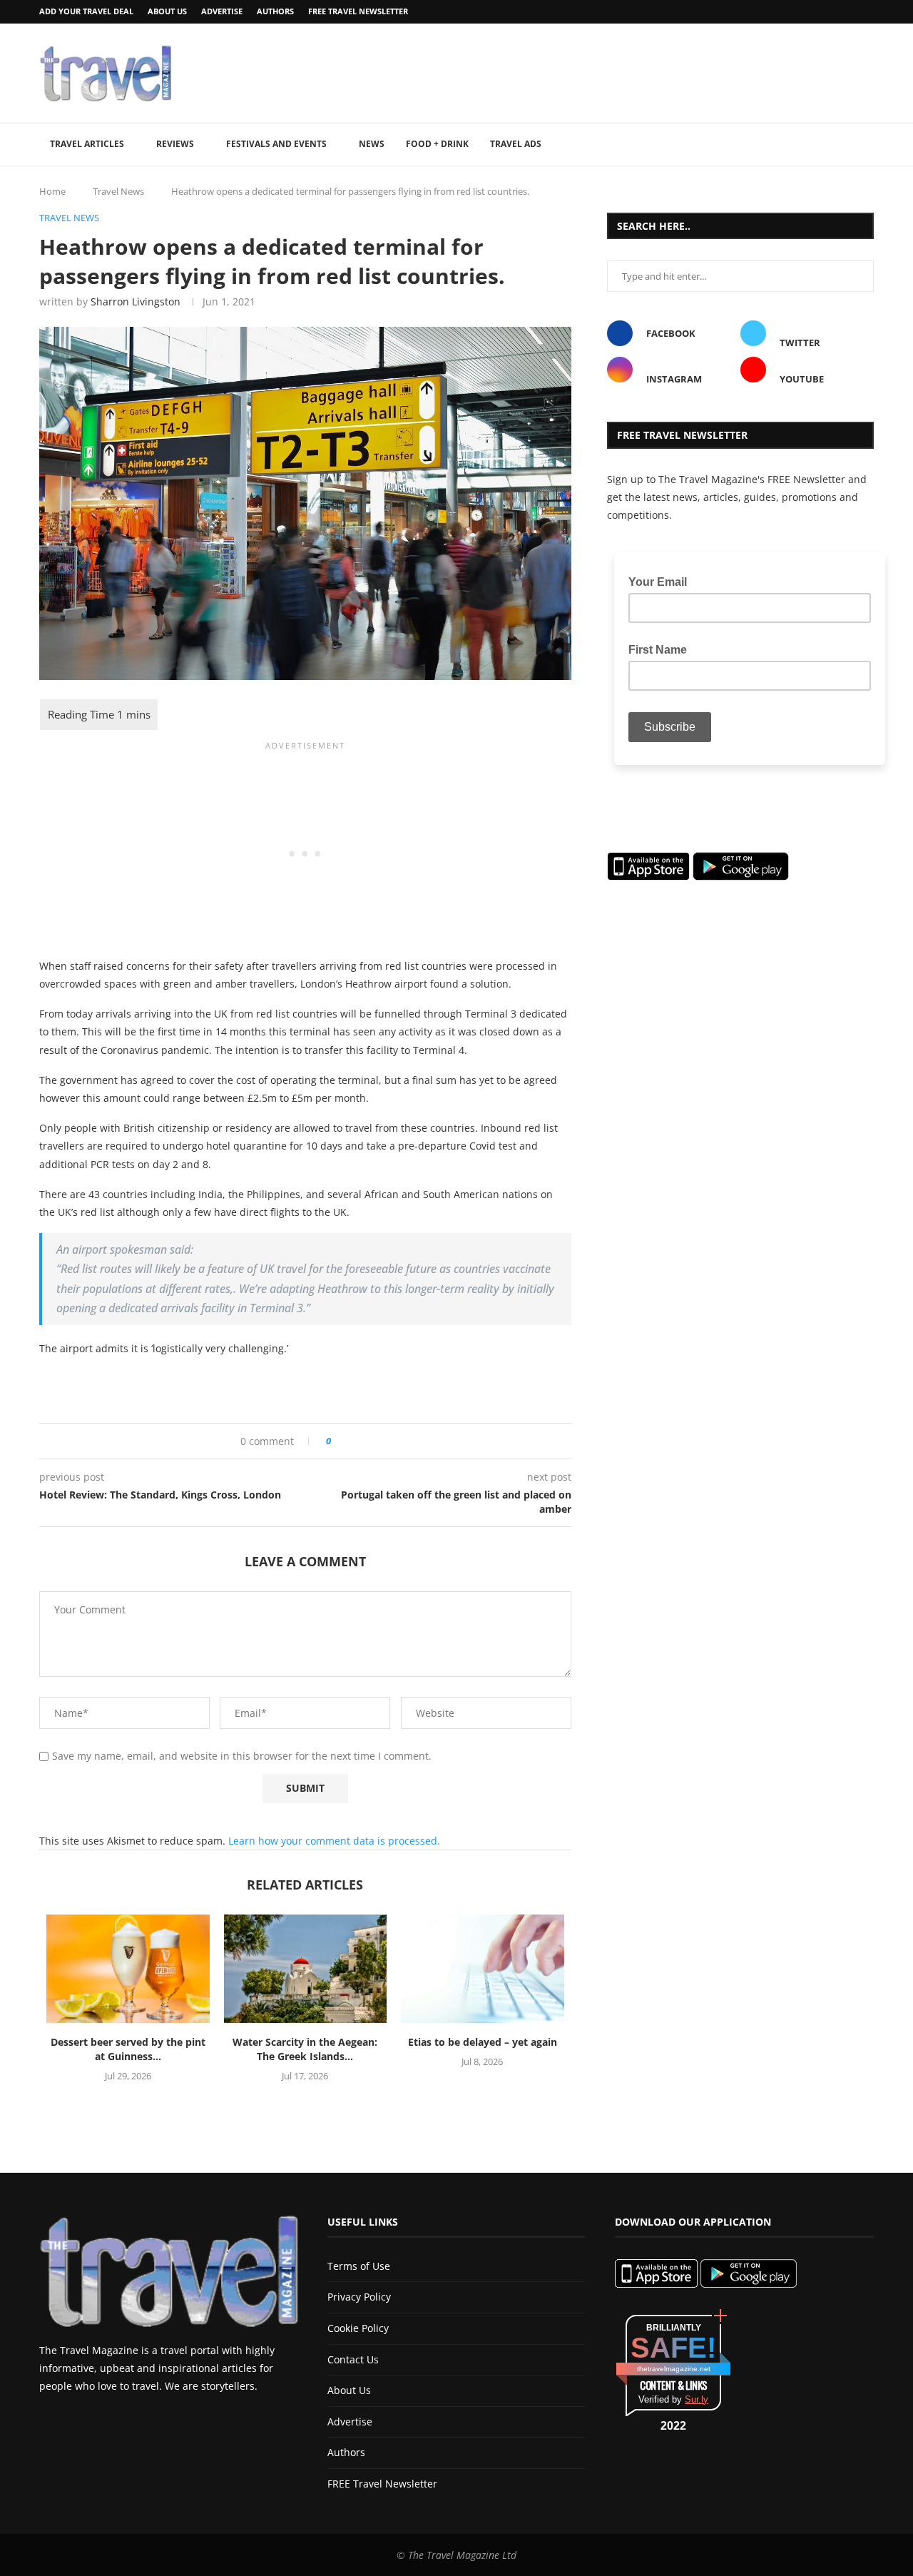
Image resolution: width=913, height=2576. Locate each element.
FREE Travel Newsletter (358, 11)
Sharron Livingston (136, 301)
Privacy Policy (359, 2297)
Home (52, 191)
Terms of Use (359, 2266)
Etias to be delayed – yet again (483, 2042)
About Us (167, 11)
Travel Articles (87, 144)
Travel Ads (516, 144)
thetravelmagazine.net (674, 2369)
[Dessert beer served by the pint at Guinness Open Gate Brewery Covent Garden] (128, 1969)
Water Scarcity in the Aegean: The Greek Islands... (305, 2049)
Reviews (175, 144)
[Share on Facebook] (347, 1441)
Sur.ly (697, 2399)
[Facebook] (833, 12)
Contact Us (353, 2359)
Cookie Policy (358, 2328)
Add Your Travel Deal (86, 11)
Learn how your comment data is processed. (334, 1841)
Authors (275, 11)
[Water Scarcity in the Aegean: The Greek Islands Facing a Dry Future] (306, 1969)
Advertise (222, 11)
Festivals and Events (276, 144)
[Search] (867, 145)
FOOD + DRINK (437, 144)
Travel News (118, 191)
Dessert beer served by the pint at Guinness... (128, 2049)
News (372, 144)
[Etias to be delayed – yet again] (483, 1969)
